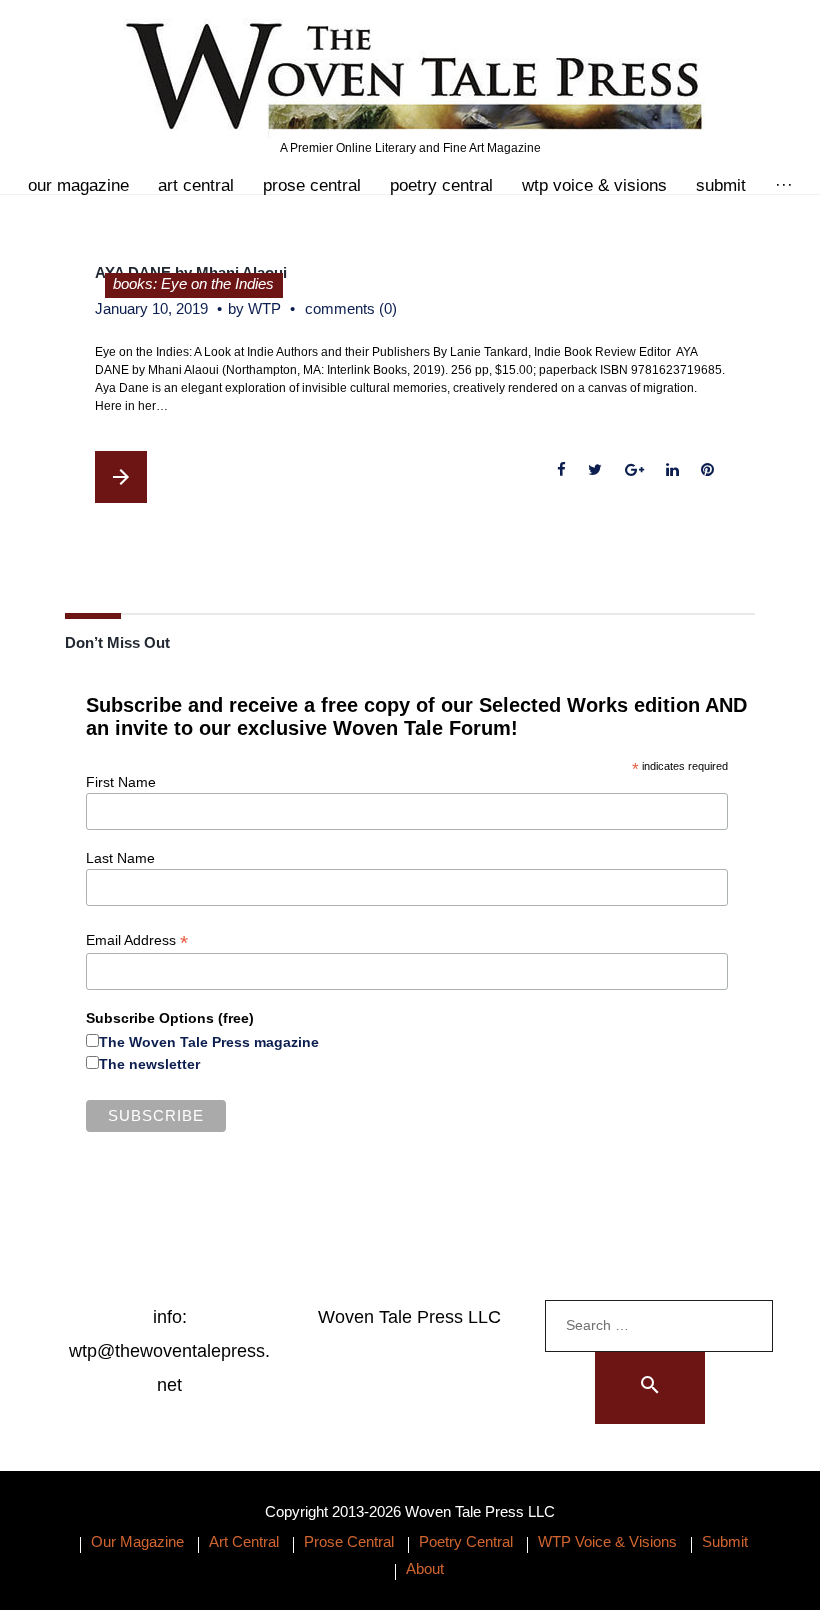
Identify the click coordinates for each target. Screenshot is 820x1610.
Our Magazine (78, 185)
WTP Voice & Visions (594, 185)
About (425, 1568)
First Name (121, 782)
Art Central (196, 185)
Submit (721, 185)
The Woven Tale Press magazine (209, 1042)
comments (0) (351, 308)
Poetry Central (441, 185)
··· (784, 185)
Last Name (120, 858)
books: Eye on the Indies (193, 283)
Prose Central (312, 185)
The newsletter (149, 1064)
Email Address (137, 940)
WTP (264, 308)
